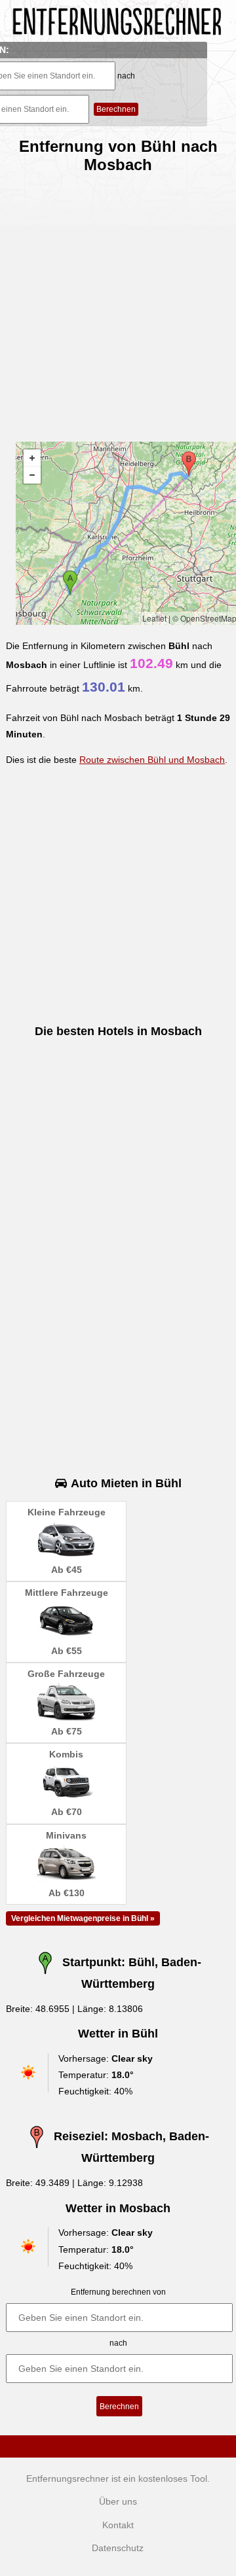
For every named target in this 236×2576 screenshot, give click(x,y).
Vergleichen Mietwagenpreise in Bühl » (83, 1918)
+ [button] (32, 458)
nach (126, 76)
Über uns (118, 2501)
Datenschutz (118, 2548)
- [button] (32, 475)
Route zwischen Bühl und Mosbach (152, 760)
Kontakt (118, 2525)
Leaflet (154, 618)
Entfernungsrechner (68, 2479)
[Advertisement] (118, 302)
